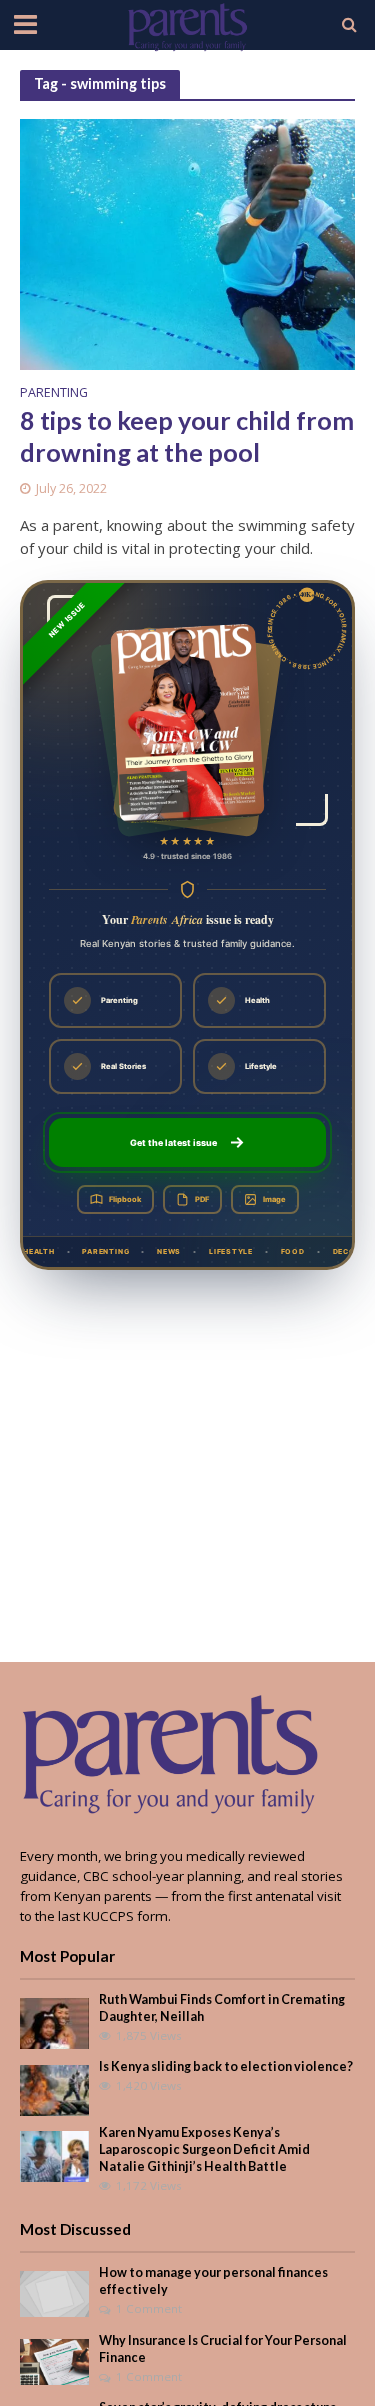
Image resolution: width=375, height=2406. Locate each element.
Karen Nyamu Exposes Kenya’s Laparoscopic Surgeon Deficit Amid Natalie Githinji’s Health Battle (204, 2149)
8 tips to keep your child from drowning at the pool (187, 436)
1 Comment (149, 2308)
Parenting (54, 394)
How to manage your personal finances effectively (213, 2281)
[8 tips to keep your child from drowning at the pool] (187, 243)
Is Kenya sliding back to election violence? (226, 2066)
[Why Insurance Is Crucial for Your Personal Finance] (54, 2360)
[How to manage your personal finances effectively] (54, 2293)
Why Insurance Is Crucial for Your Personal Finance (223, 2349)
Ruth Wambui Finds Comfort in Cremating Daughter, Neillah (222, 2008)
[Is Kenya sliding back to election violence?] (54, 2089)
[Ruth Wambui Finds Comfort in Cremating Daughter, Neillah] (54, 2022)
